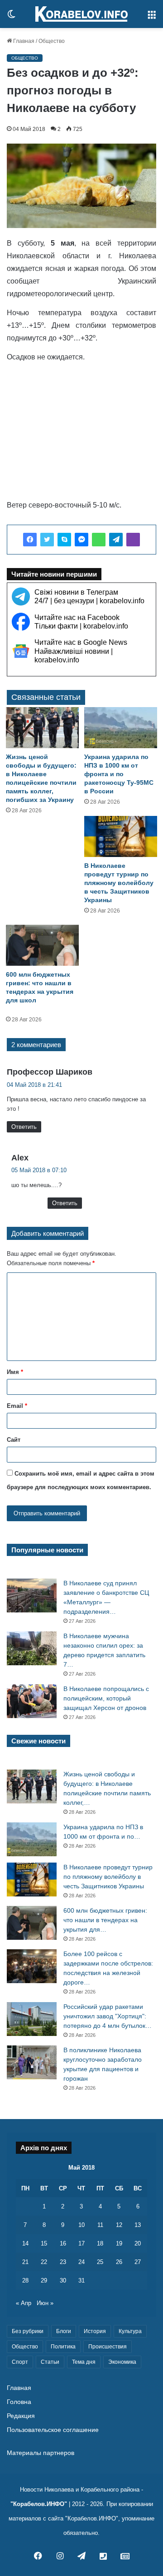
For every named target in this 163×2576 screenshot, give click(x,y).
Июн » (45, 2303)
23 (63, 2262)
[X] (47, 540)
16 (63, 2243)
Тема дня (84, 2362)
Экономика (122, 2362)
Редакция (21, 2416)
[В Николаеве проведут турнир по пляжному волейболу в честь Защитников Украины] (121, 836)
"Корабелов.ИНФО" (39, 2504)
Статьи (50, 2362)
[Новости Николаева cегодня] (81, 14)
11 (100, 2225)
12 (119, 2225)
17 (81, 2243)
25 (100, 2262)
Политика (63, 2347)
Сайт (14, 1440)
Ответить (24, 1127)
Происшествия (108, 2347)
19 (119, 2243)
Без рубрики (28, 2331)
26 (119, 2262)
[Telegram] (116, 540)
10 (81, 2225)
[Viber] (133, 540)
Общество (52, 41)
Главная (23, 41)
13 (138, 2225)
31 (81, 2280)
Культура (130, 2331)
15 (44, 2243)
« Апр (24, 2303)
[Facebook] (30, 540)
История (95, 2331)
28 (25, 2280)
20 (138, 2243)
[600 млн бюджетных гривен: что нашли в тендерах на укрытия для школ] (42, 945)
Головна (19, 2402)
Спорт (20, 2362)
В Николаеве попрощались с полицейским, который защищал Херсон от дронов (106, 1698)
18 (100, 2243)
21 (25, 2262)
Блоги (64, 2331)
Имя (15, 1372)
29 (44, 2280)
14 (25, 2243)
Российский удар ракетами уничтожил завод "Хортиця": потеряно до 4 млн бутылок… (108, 2016)
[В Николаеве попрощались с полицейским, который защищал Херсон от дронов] (32, 1701)
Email (17, 1406)
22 (44, 2262)
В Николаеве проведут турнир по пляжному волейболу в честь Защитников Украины (119, 883)
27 (138, 2262)
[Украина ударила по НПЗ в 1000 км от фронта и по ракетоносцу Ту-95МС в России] (121, 728)
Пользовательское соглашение (53, 2430)
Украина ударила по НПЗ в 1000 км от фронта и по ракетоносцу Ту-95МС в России (119, 774)
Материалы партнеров (41, 2453)
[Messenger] (81, 540)
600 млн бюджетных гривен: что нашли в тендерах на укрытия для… (105, 1920)
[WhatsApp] (99, 540)
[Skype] (64, 540)
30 (63, 2280)
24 (81, 2262)
